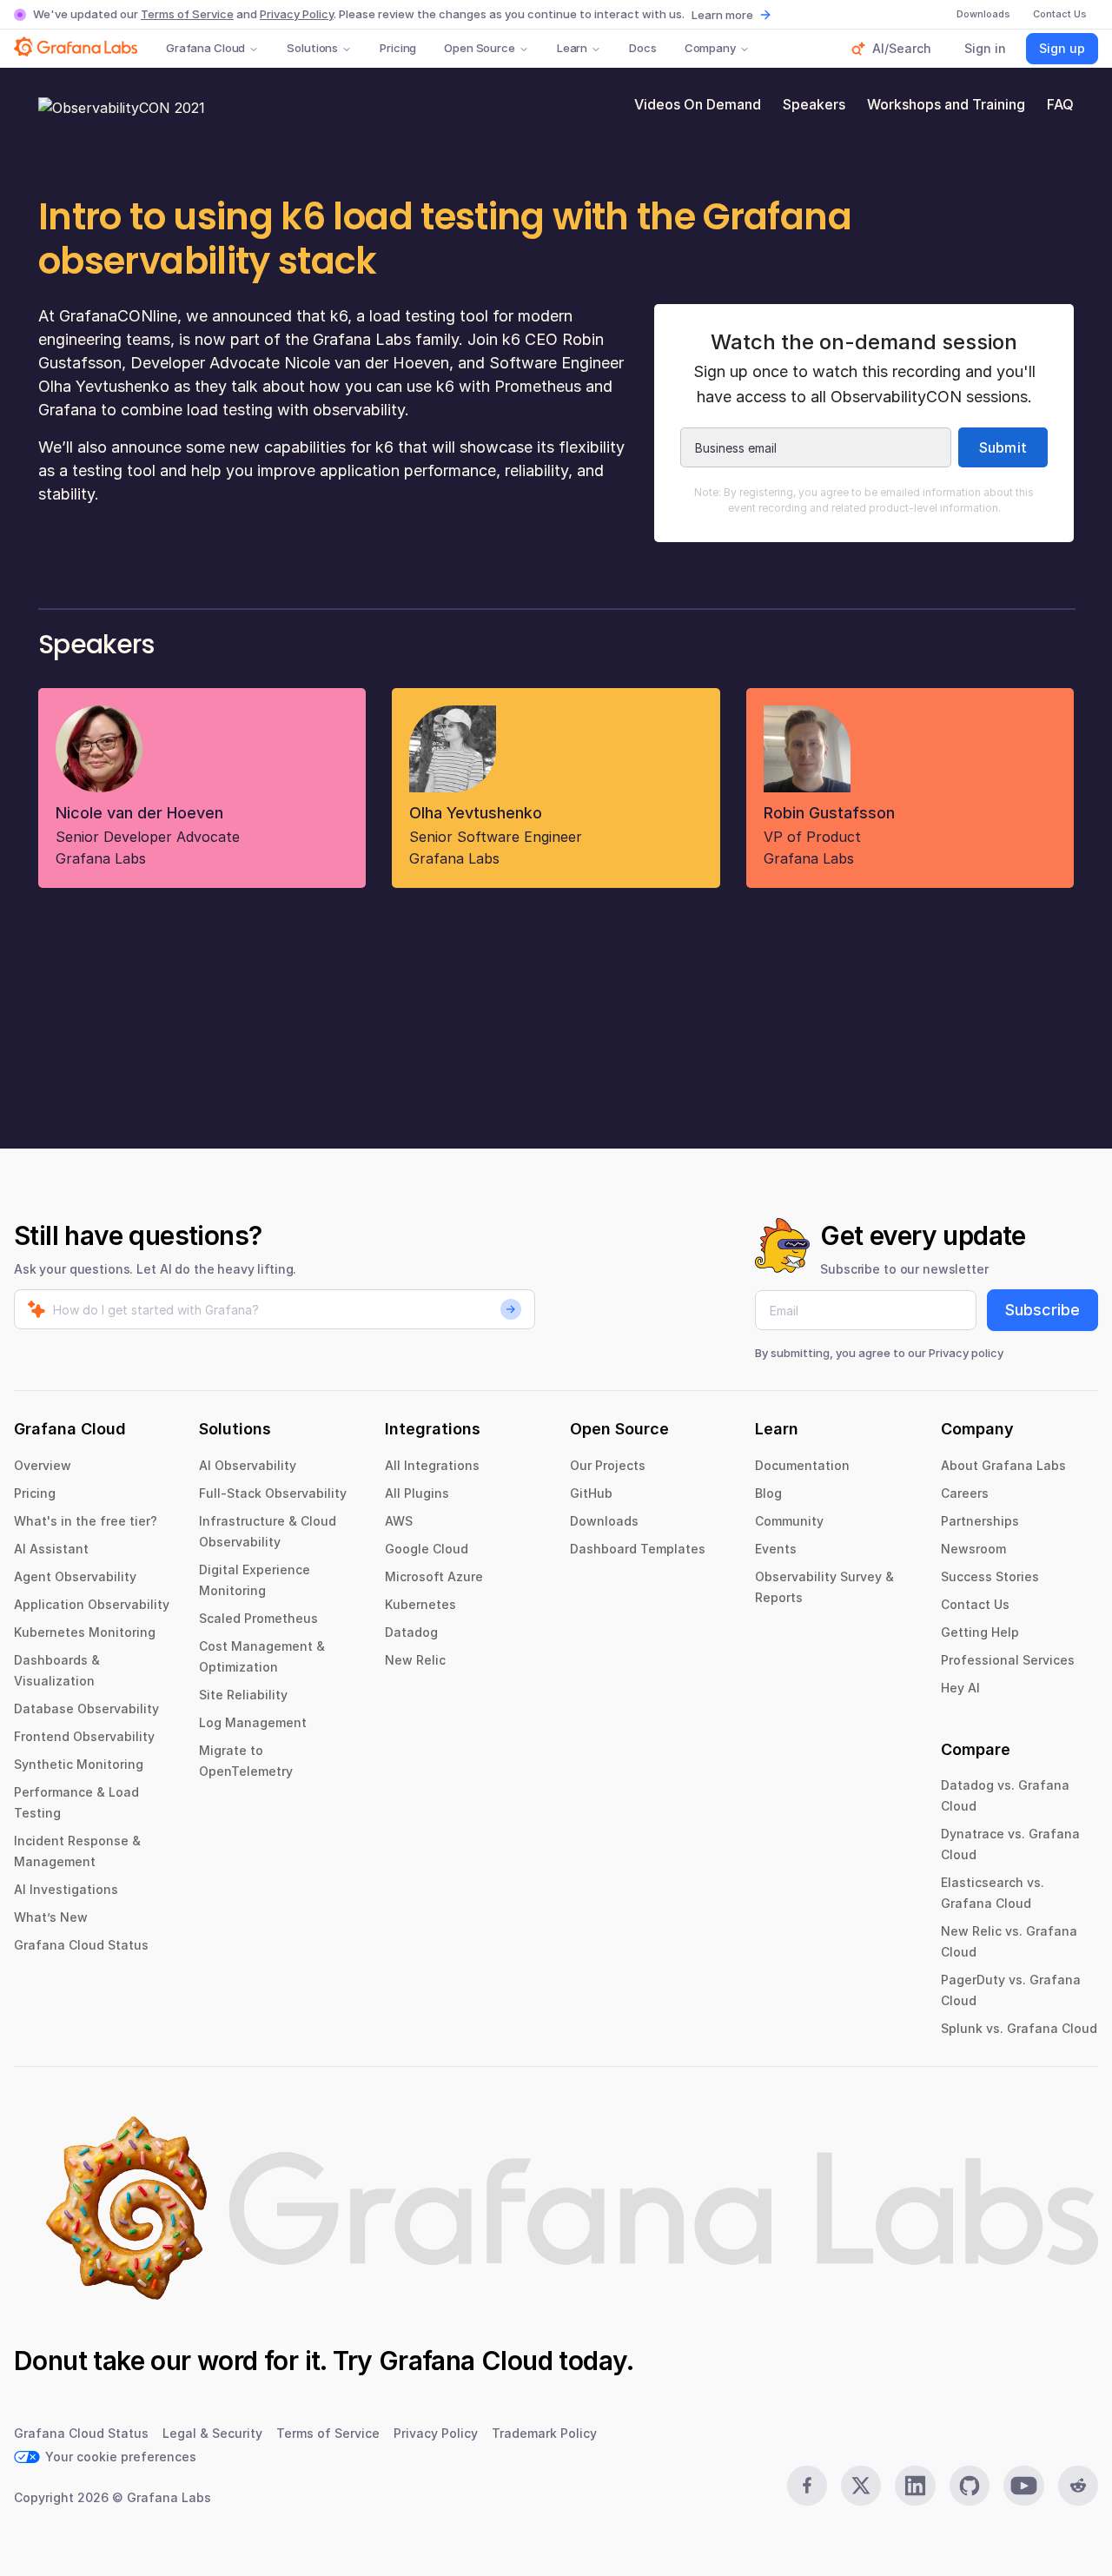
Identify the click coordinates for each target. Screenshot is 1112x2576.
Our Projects (608, 1465)
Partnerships (980, 1521)
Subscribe (1042, 1310)
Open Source (480, 48)
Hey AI (960, 1688)
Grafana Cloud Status (81, 1945)
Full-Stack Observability (273, 1493)
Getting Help (980, 1632)
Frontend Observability (84, 1736)
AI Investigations (66, 1889)
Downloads (604, 1521)
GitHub (591, 1493)
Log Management (253, 1722)
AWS (399, 1521)
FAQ (1060, 104)
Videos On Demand (698, 104)
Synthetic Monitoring (79, 1764)
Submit (1003, 447)
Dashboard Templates (638, 1549)
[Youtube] (1023, 2486)
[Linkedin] (915, 2486)
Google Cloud (427, 1549)
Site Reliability (243, 1695)
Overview (43, 1465)
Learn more (722, 15)
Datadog (411, 1632)
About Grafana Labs (1003, 1465)
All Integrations (432, 1465)
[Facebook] (807, 2486)
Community (789, 1521)
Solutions (312, 48)
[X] (861, 2486)
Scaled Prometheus (258, 1618)
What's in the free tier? (86, 1521)
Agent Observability (75, 1576)
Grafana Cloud (205, 48)
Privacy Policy (297, 14)
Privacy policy (966, 1353)
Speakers (814, 104)
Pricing (398, 48)
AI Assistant (51, 1549)
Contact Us (975, 1604)
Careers (965, 1493)
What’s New (51, 1917)
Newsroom (973, 1549)
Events (776, 1549)
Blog (768, 1493)
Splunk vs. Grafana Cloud (1019, 2028)
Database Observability (86, 1709)
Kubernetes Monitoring (85, 1632)
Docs (642, 48)
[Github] (970, 2486)
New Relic (415, 1660)
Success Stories (990, 1576)
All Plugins (417, 1493)
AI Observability (248, 1465)
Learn (572, 48)
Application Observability (92, 1604)
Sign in (985, 48)
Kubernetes (420, 1604)
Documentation (802, 1465)
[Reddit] (1078, 2486)
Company (710, 48)
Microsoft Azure (434, 1576)
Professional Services (1008, 1660)
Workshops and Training (946, 104)
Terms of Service (187, 14)
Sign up (1062, 48)
